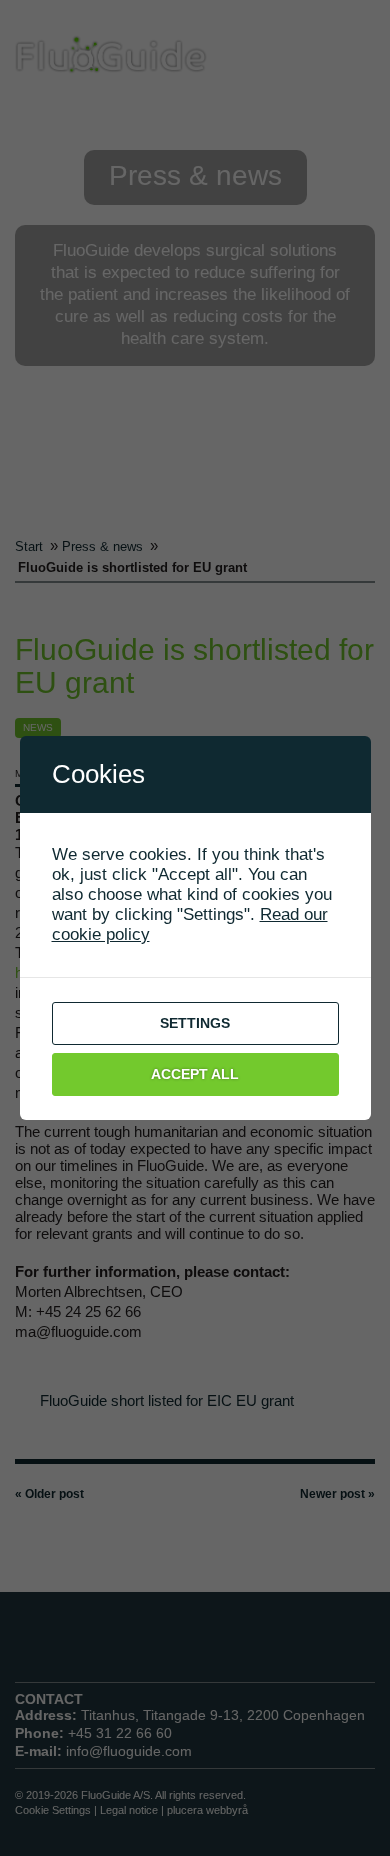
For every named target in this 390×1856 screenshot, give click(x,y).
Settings (195, 1023)
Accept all (195, 1074)
